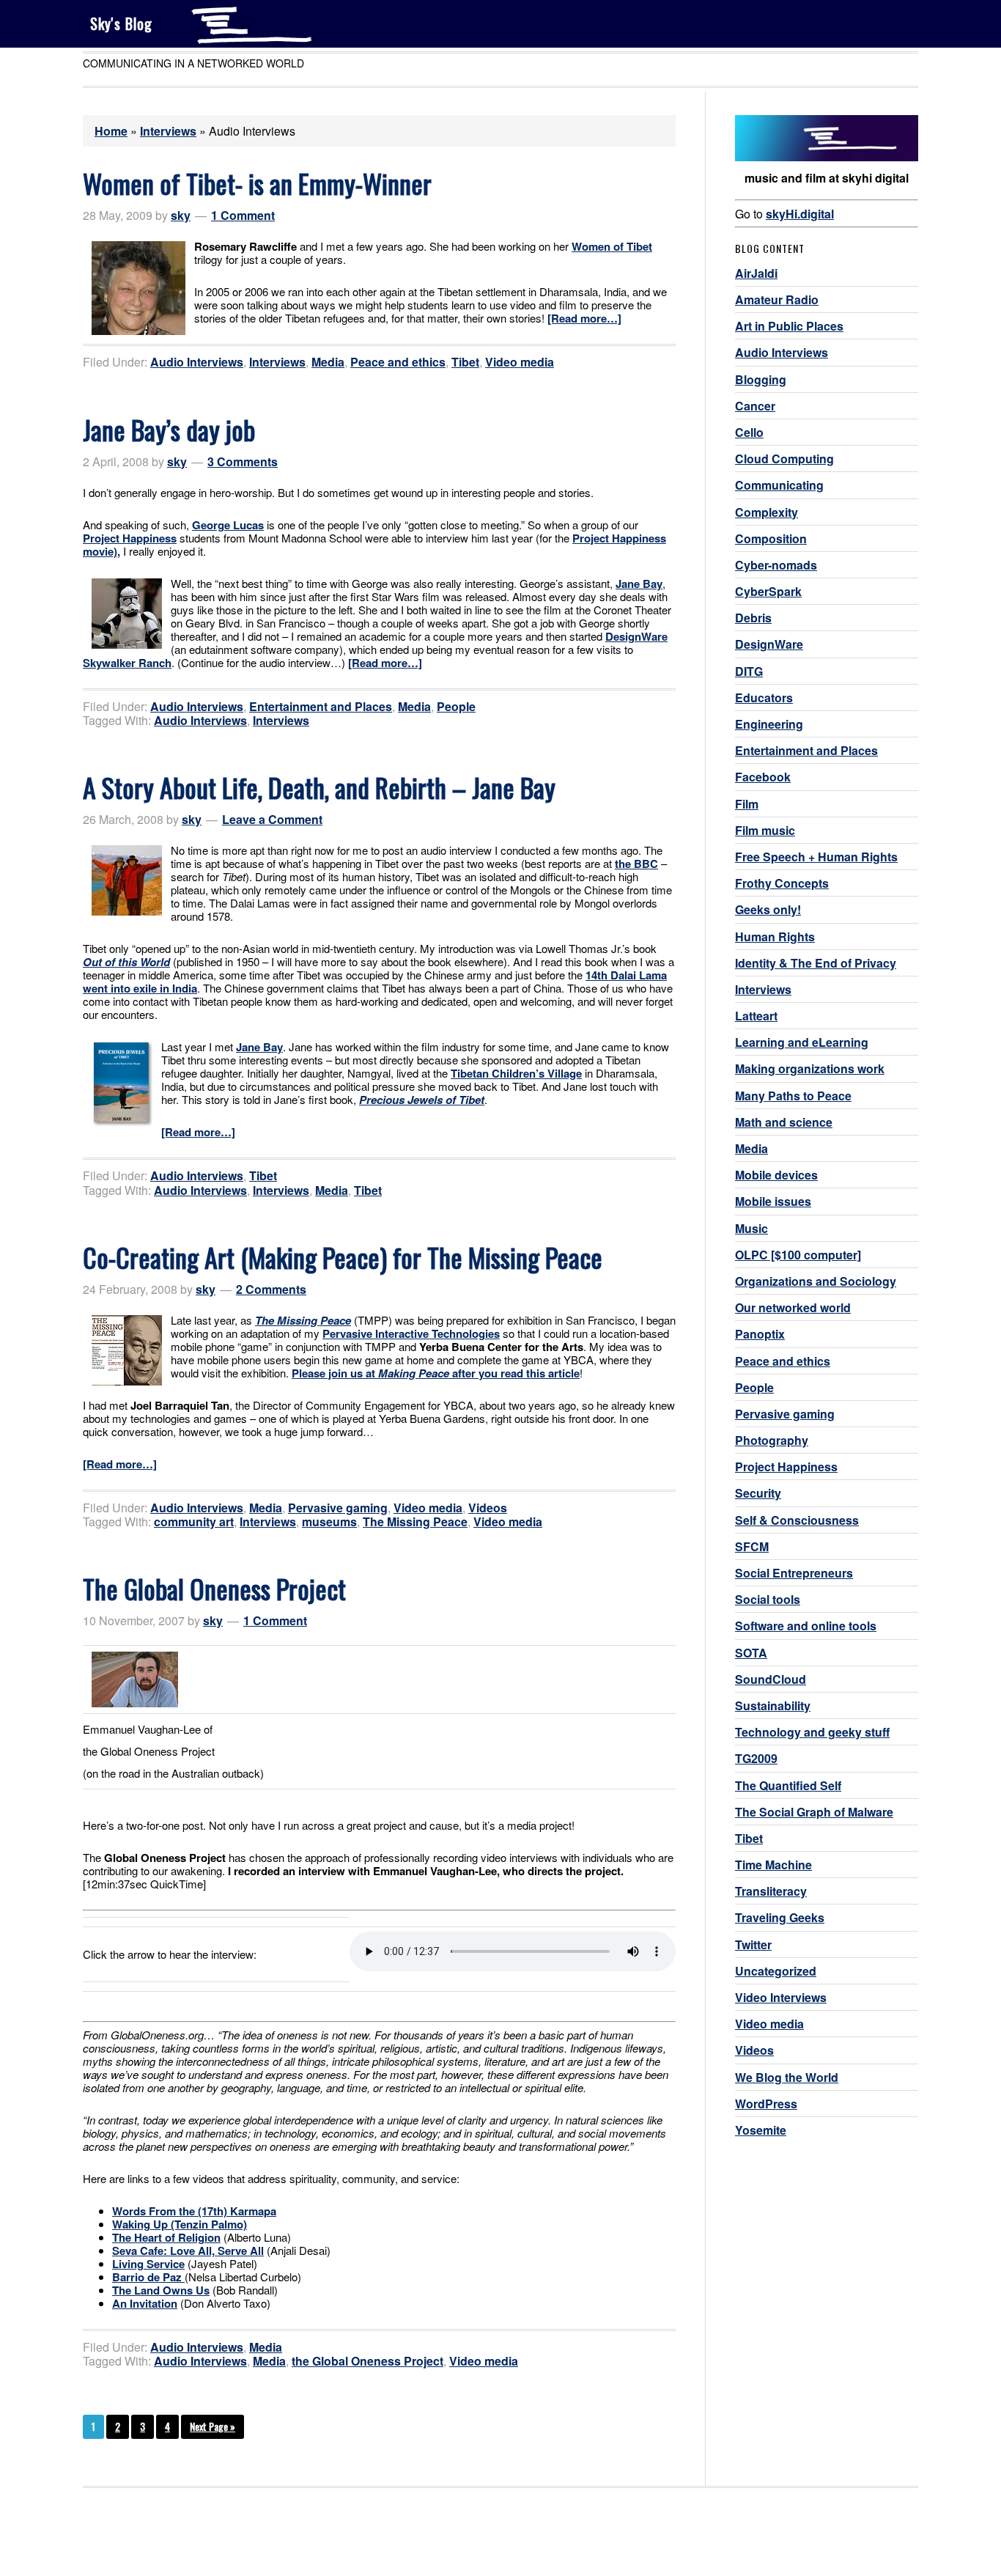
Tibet (465, 362)
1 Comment (243, 215)
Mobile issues (773, 1201)
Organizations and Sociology (816, 1281)
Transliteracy (771, 1891)
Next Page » (213, 2426)
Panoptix (760, 1334)
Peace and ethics (398, 362)
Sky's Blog (121, 23)
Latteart (756, 1016)
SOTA (751, 1653)
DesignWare (636, 636)
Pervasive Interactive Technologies (411, 1333)
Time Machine (773, 1865)
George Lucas (228, 525)
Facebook (763, 777)
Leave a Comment (272, 819)
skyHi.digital (800, 214)
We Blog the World (787, 2077)
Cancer (755, 406)
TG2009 (756, 1758)
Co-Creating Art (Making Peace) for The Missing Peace (343, 1257)
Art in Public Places (789, 326)
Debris (753, 618)
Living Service (148, 2264)
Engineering (769, 724)
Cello (749, 432)
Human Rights (775, 936)
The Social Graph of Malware (814, 1812)
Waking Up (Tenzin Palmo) (180, 2224)
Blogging (761, 379)
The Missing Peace (415, 1521)
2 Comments (271, 1289)
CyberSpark (768, 591)
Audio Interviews (197, 362)
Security (758, 1493)
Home (111, 131)
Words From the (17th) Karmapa (194, 2211)
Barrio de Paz (148, 2277)
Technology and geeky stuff (812, 1732)
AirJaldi (756, 273)
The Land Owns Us (161, 2290)
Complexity (767, 512)
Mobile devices (776, 1175)
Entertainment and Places (321, 706)
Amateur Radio (777, 299)
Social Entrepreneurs (794, 1573)
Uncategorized (776, 1971)
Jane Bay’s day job (169, 429)
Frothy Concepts (782, 883)
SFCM (752, 1546)
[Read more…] (584, 318)
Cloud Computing (784, 459)
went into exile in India (140, 988)
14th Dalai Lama (626, 975)
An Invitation (145, 2303)
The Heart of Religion (166, 2237)
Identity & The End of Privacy (816, 963)
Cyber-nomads (776, 565)
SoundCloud (771, 1679)
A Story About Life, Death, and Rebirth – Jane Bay (319, 787)
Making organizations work (810, 1068)
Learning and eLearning (802, 1042)
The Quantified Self (788, 1785)
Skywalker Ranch (127, 663)
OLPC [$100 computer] (798, 1255)
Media (328, 362)
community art (194, 1521)
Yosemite (761, 2130)
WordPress (766, 2104)
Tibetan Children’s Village (516, 1073)
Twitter (753, 1944)
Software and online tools (806, 1626)
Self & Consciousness (797, 1520)
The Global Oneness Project (214, 1588)
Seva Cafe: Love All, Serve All (188, 2251)
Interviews (168, 131)
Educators (764, 698)
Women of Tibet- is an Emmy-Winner (257, 183)
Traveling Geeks (780, 1917)
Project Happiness (130, 538)
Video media (520, 362)
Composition (771, 538)
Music (751, 1228)
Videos (488, 1508)
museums (329, 1521)
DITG (749, 671)
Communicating (779, 485)
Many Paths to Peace (793, 1096)
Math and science (784, 1122)
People (456, 706)
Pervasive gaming (338, 1508)
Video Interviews (781, 1997)
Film (747, 804)
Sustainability (773, 1705)
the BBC (636, 864)
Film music (765, 830)
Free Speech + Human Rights (816, 857)
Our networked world (793, 1307)
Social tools (768, 1599)
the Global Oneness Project (367, 2361)
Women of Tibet (612, 246)
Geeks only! (768, 909)
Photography (772, 1440)
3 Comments (243, 461)
